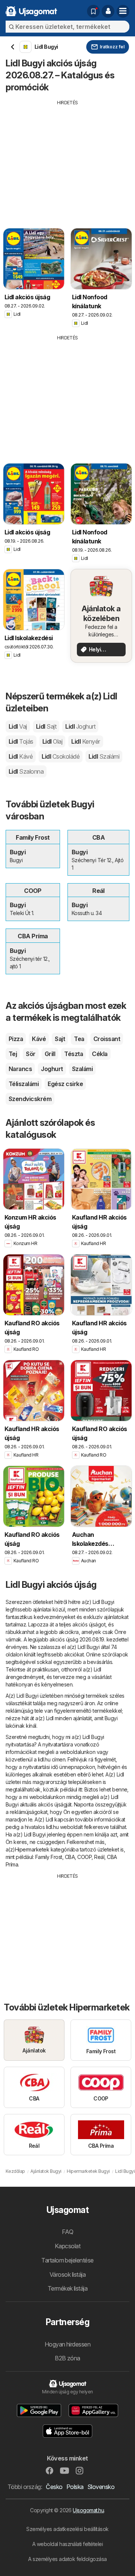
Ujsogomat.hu (88, 2510)
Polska (75, 2487)
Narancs (20, 1069)
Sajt (60, 1039)
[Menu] (123, 11)
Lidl (18, 726)
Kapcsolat (67, 2246)
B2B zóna (67, 2358)
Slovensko (101, 2487)
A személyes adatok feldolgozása (67, 2559)
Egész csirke (65, 1084)
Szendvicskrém (30, 1099)
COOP (84, 1857)
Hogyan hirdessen (68, 2344)
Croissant (107, 1039)
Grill (50, 1054)
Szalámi (82, 1069)
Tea (79, 1039)
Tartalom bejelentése (67, 2260)
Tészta (73, 1054)
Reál (99, 1857)
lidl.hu (44, 1759)
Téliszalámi (24, 1084)
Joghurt (52, 1069)
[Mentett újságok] (93, 11)
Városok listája (67, 2274)
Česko (54, 2487)
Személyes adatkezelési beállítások (67, 2529)
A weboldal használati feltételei (68, 2544)
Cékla (100, 1054)
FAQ (67, 2232)
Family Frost (49, 1857)
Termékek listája (68, 2288)
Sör (31, 1054)
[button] (108, 11)
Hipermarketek (32, 1849)
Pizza (16, 1039)
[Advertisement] (67, 159)
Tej (13, 1054)
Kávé (39, 1039)
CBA (70, 1857)
